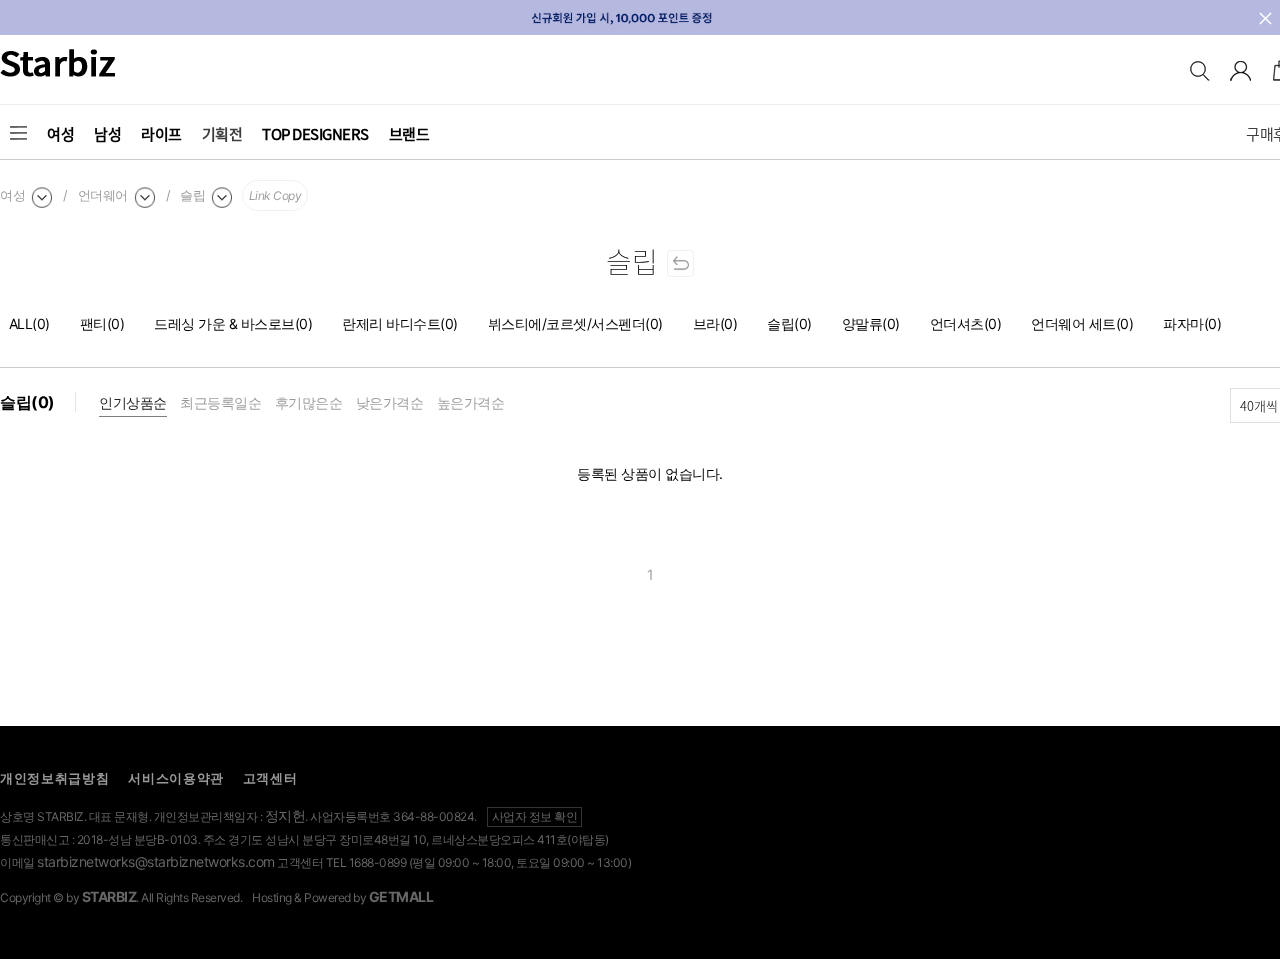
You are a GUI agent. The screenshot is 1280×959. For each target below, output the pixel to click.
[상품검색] (1200, 75)
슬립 (789, 323)
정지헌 (285, 815)
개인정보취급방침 (55, 778)
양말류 (871, 323)
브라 (715, 323)
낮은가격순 (390, 402)
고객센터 (270, 778)
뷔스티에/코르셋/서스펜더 (575, 323)
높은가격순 (471, 402)
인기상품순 (133, 402)
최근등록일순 (220, 402)
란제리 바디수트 (400, 323)
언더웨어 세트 (1082, 323)
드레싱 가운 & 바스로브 (233, 323)
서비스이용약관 (176, 778)
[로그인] (1240, 75)
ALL (29, 323)
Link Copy (275, 195)
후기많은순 (309, 402)
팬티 (102, 323)
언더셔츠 (966, 323)
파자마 (1192, 323)
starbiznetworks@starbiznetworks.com (156, 861)
